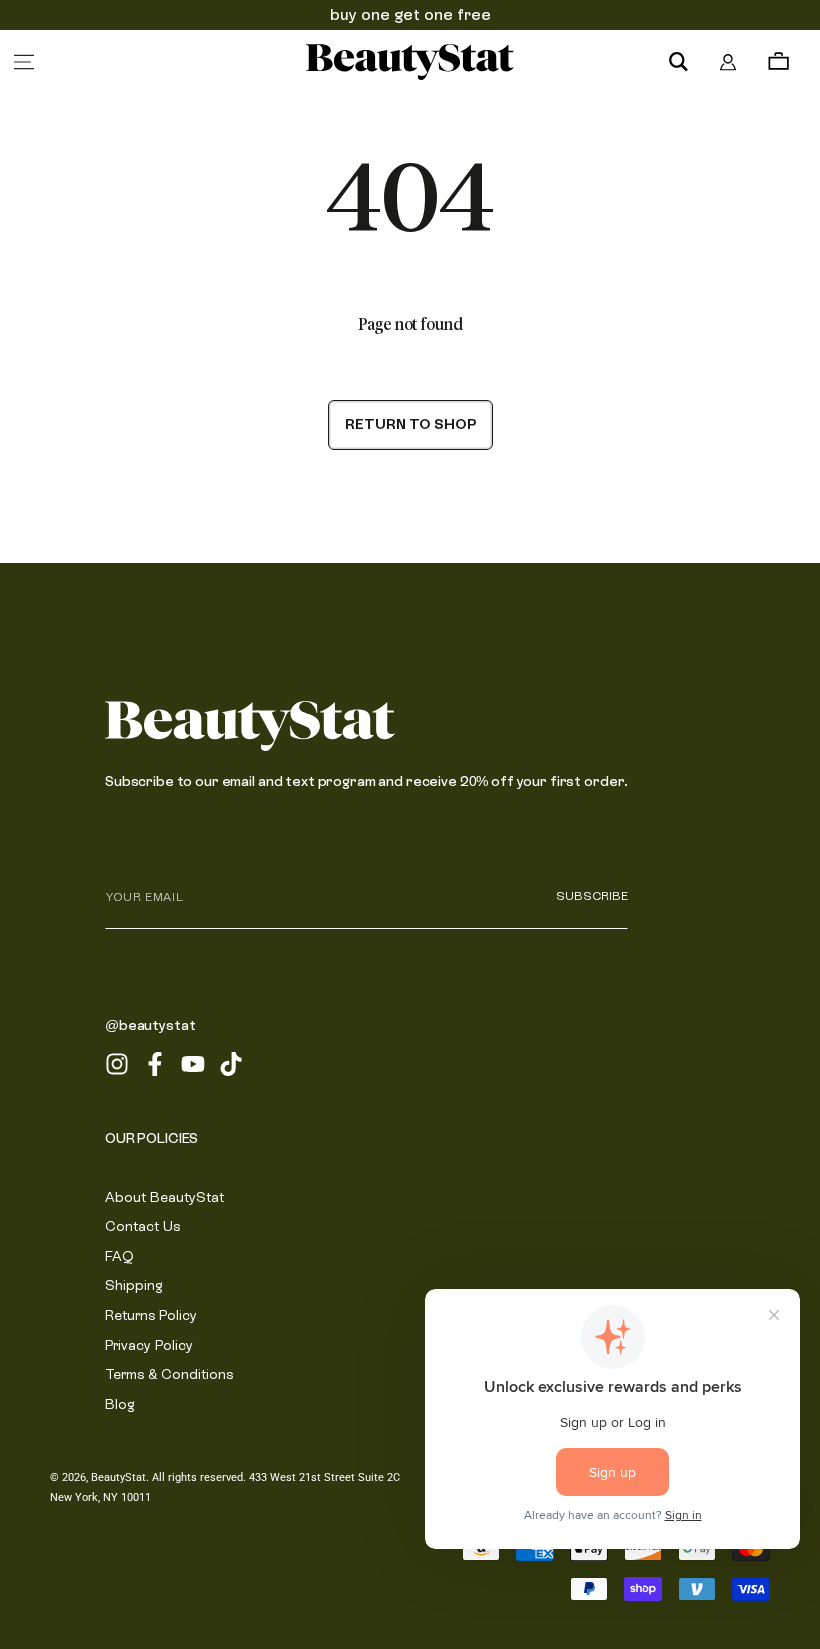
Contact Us (142, 1226)
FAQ (119, 1256)
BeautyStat (118, 1477)
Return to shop (410, 424)
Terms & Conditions (169, 1374)
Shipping (134, 1285)
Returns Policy (151, 1315)
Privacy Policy (149, 1345)
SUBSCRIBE (592, 896)
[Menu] (24, 62)
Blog (120, 1404)
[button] (678, 62)
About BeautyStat (164, 1197)
